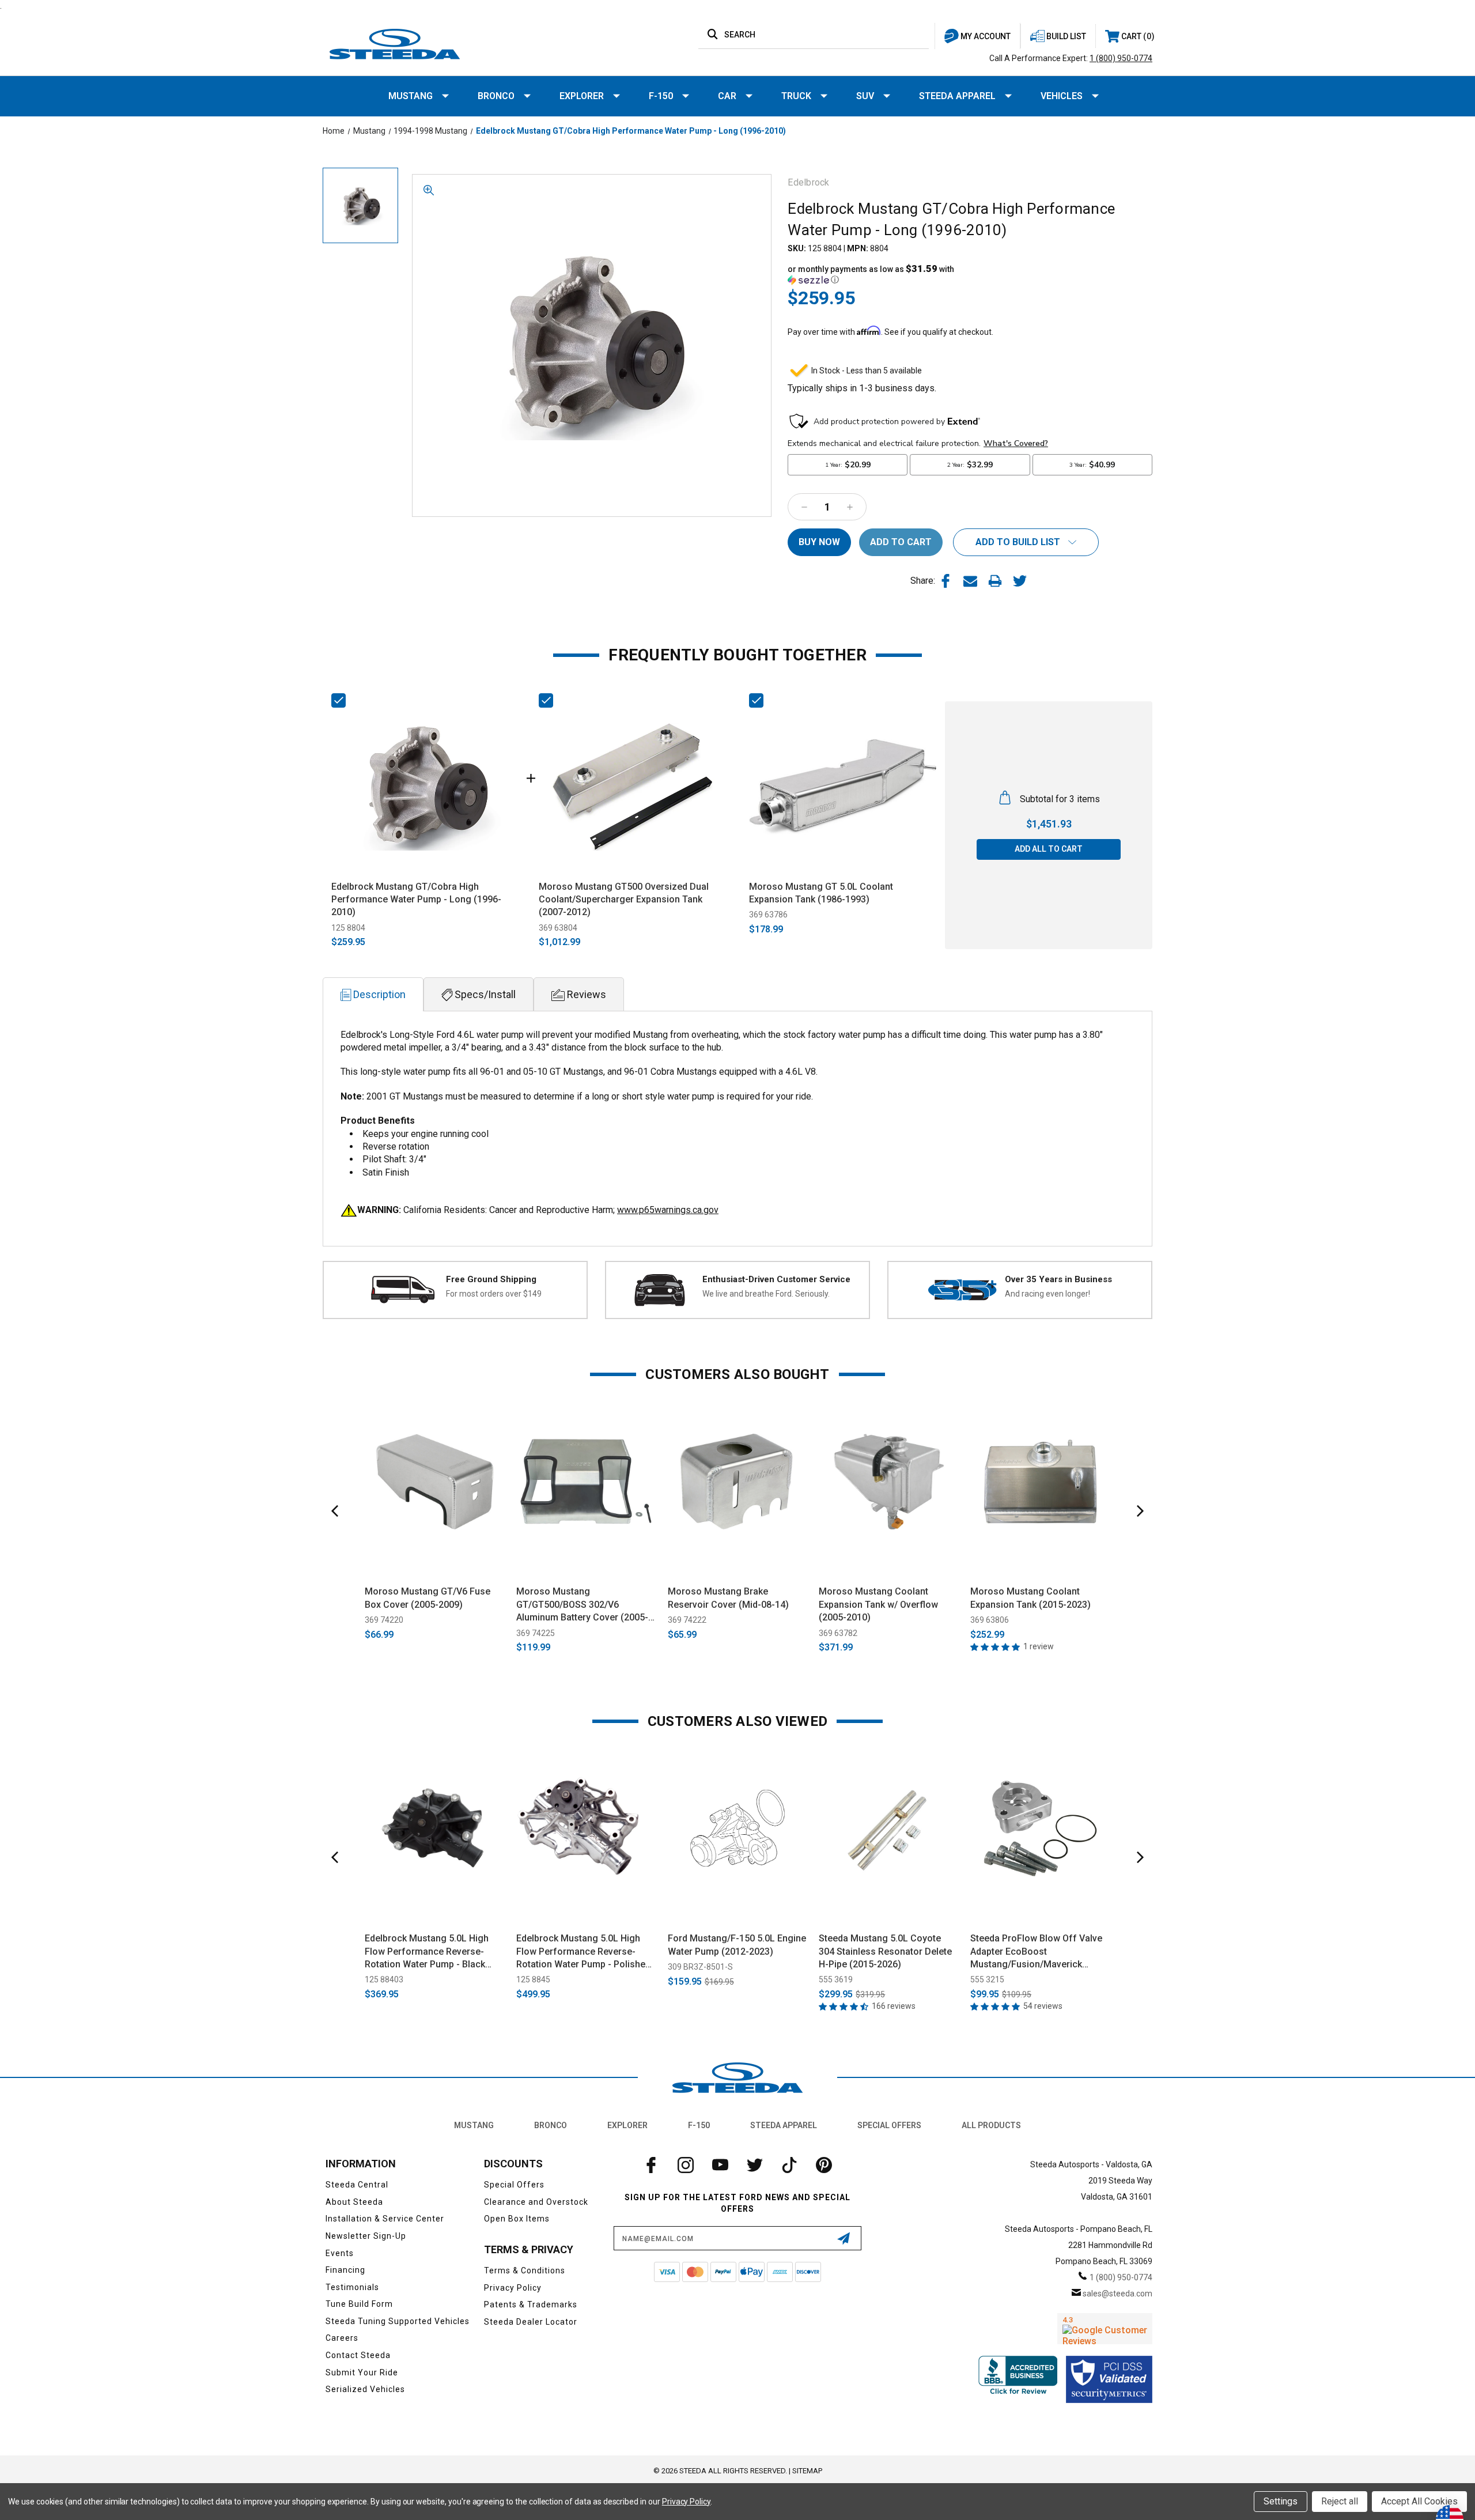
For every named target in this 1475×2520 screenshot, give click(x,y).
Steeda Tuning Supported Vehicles (398, 2321)
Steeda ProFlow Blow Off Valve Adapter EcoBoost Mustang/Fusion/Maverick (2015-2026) (1036, 1952)
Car (727, 96)
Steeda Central (357, 2185)
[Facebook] (945, 581)
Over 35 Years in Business (1058, 1279)
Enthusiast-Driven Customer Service (776, 1279)
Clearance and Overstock (536, 2202)
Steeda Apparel (957, 96)
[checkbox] (339, 700)
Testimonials (352, 2287)
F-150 (661, 96)
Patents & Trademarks (531, 2304)
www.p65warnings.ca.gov (668, 1210)
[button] (879, 274)
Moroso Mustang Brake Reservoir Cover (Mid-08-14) (728, 1598)
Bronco (496, 96)
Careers (342, 2338)
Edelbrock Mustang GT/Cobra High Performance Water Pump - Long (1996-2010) (416, 900)
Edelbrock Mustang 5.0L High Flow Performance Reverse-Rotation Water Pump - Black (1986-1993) (427, 1952)
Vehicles (1062, 96)
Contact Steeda (358, 2355)
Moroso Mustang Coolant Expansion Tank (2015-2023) (1030, 1598)
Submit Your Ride (362, 2372)
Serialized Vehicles (365, 2389)
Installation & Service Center (385, 2219)
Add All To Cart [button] (1049, 849)
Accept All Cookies (1419, 2501)
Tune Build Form (359, 2304)
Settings (1281, 2501)
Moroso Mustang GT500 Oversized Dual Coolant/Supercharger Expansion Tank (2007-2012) (624, 900)
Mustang (411, 96)
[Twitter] (1020, 581)
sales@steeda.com (1117, 2294)
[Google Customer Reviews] (1105, 2329)
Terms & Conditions (525, 2270)
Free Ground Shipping (491, 1279)
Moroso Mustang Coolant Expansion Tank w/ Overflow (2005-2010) (878, 1604)
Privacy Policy (513, 2288)
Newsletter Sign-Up (366, 2236)
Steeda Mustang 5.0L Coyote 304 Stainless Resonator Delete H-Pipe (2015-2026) (885, 1951)
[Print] (995, 581)
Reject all (1340, 2501)
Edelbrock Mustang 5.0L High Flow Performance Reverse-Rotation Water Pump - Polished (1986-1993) (583, 1952)
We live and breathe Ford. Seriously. (766, 1294)
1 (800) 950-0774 (1121, 58)
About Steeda (354, 2202)
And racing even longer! (1047, 1294)
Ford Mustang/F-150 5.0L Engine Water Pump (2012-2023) (737, 1945)
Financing (345, 2270)
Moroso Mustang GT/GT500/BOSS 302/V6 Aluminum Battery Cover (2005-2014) (582, 1605)
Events (340, 2253)
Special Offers (889, 2125)
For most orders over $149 (494, 1294)
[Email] (970, 581)
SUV (865, 96)
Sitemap (807, 2471)
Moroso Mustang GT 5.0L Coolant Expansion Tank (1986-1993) (821, 893)
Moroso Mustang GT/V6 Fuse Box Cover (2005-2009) (428, 1598)
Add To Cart (435, 1564)
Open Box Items (517, 2219)
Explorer (582, 96)
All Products (991, 2125)
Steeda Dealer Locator (531, 2322)
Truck (796, 96)
